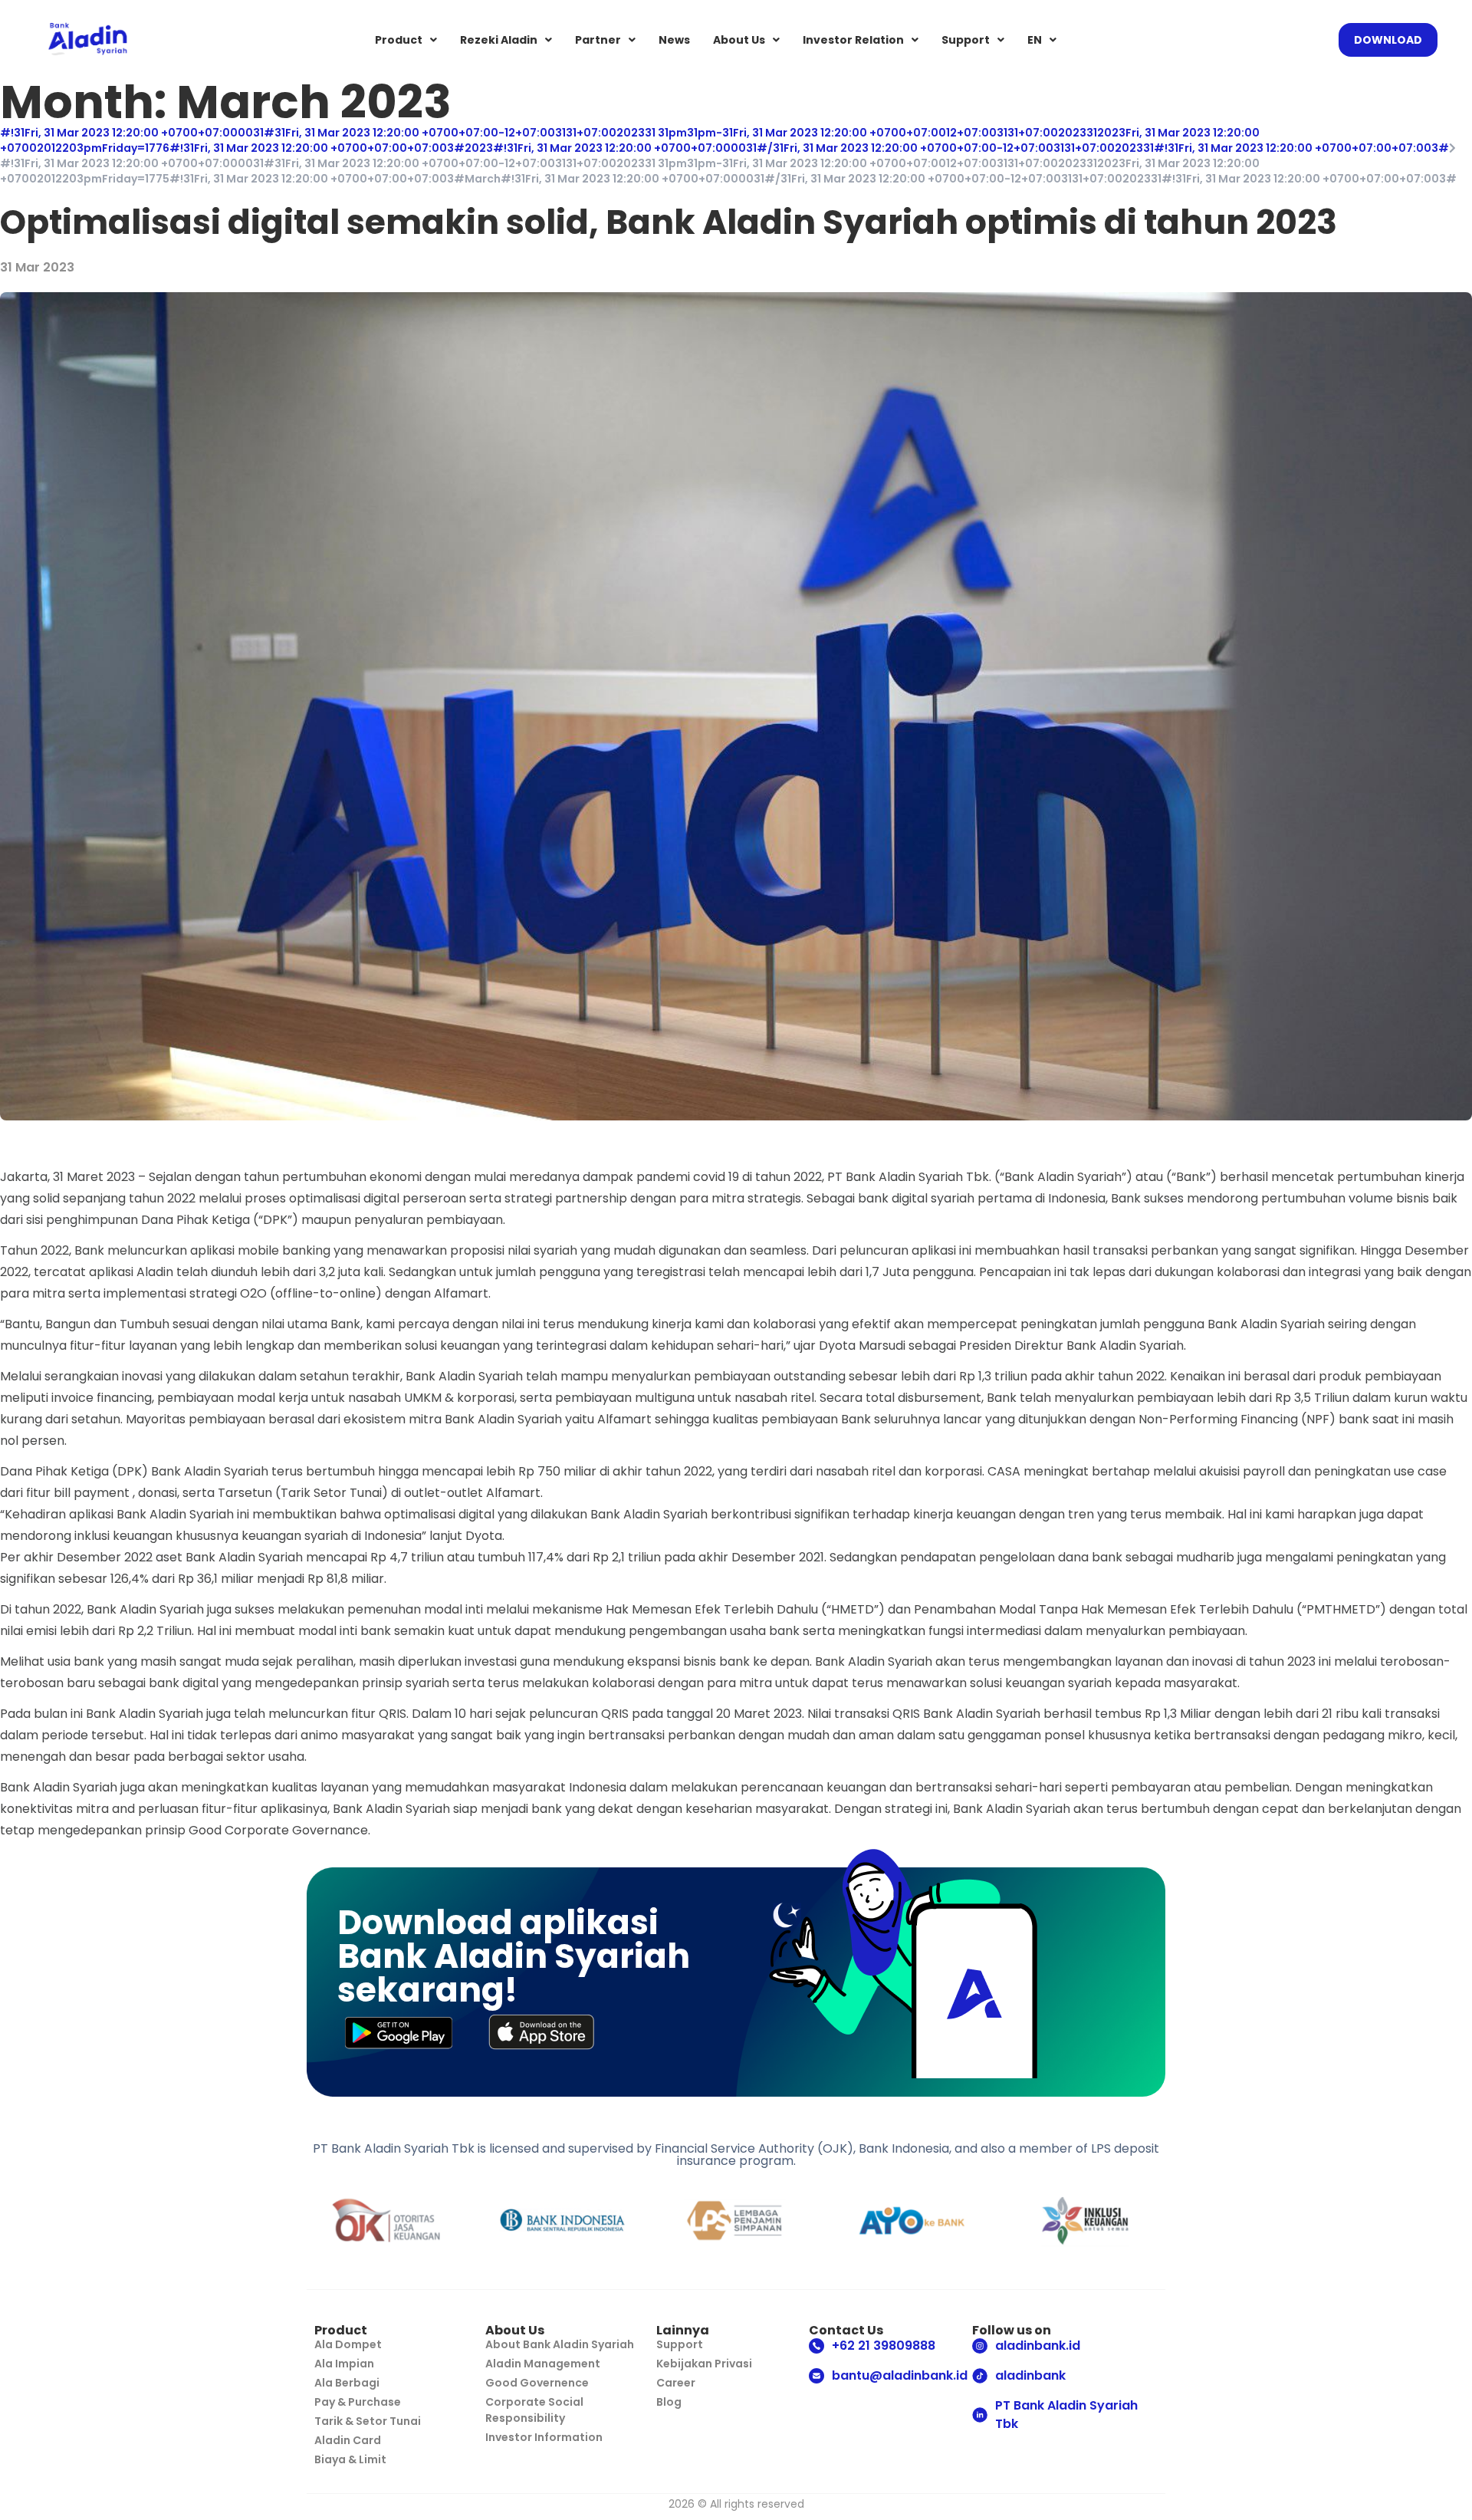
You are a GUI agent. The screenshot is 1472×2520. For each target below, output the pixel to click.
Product (399, 40)
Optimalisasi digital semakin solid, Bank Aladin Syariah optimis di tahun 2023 (669, 222)
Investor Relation (853, 40)
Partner (598, 40)
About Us (739, 40)
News (674, 40)
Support (966, 40)
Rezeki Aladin (499, 40)
